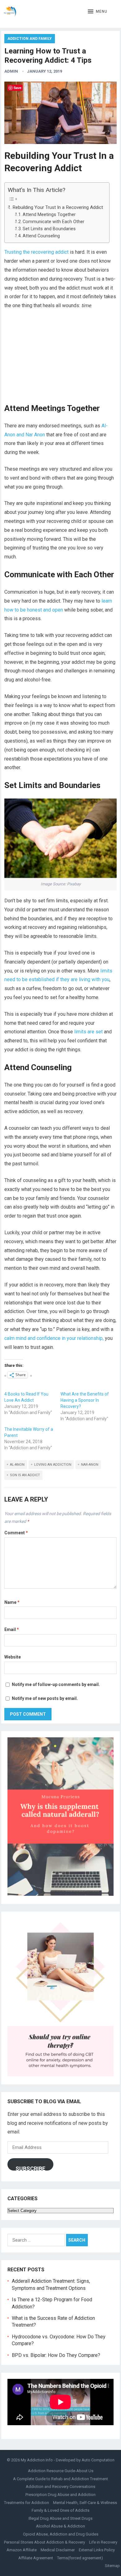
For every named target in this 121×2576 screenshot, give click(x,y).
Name (12, 1602)
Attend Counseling (41, 236)
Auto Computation (98, 2460)
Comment (16, 1533)
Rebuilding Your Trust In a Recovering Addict (58, 207)
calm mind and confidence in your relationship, (54, 1338)
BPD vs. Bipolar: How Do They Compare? (56, 2355)
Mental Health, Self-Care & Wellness (85, 2503)
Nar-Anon (90, 1465)
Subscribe (30, 2168)
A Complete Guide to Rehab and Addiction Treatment (60, 2479)
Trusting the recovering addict (36, 252)
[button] (98, 12)
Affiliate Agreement (36, 2558)
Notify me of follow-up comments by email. (56, 1684)
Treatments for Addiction (27, 2503)
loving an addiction (53, 1465)
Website (13, 1657)
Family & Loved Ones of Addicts (60, 2510)
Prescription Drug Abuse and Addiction (60, 2495)
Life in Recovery (103, 2542)
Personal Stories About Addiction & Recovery (45, 2542)
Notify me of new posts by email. (45, 1698)
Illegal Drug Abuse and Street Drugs (60, 2518)
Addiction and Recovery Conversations (60, 2487)
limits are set (88, 1032)
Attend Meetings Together (49, 215)
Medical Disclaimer (58, 2550)
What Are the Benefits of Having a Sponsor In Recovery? (85, 1400)
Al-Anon (17, 1465)
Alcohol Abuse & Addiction (60, 2526)
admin (11, 71)
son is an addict (25, 1475)
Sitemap (112, 2566)
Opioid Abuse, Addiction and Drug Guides (61, 2534)
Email (12, 1629)
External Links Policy (97, 2550)
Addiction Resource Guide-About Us (61, 2471)
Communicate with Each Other (54, 222)
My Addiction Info (37, 2460)
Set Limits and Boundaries (49, 229)
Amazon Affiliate (22, 2550)
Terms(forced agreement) (80, 2558)
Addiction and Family (30, 39)
